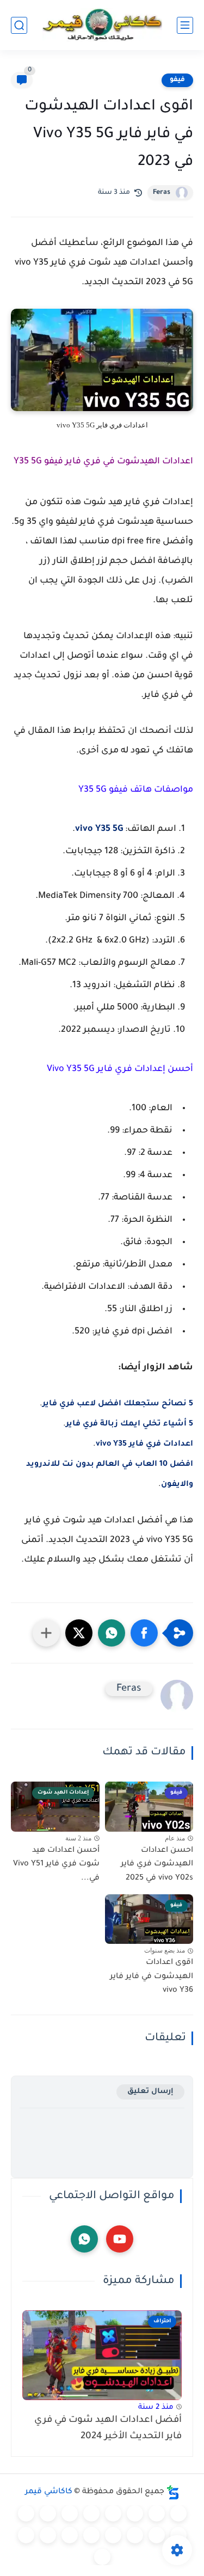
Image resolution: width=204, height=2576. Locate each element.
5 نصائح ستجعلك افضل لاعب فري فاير (118, 1404)
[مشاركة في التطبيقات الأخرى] (46, 1633)
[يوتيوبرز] (26, 2535)
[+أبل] (26, 2513)
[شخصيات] (48, 2535)
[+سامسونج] (113, 2513)
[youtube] (120, 2239)
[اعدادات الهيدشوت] (135, 2513)
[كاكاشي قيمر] (102, 25)
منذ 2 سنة (156, 2407)
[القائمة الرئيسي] (185, 25)
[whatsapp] (84, 2239)
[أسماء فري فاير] (91, 2535)
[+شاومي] (91, 2513)
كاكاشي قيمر (49, 2492)
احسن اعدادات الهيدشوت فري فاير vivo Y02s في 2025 (157, 1865)
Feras (162, 193)
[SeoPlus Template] (173, 2492)
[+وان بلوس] (113, 2535)
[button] (144, 1633)
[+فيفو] (135, 2535)
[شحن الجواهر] (70, 2535)
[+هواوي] (70, 2513)
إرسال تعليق (150, 2092)
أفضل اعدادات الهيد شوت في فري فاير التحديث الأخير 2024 (108, 2429)
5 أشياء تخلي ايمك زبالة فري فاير (129, 1424)
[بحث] (19, 25)
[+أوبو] (48, 2513)
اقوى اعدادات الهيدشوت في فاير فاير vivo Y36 (152, 1977)
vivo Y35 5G (99, 829)
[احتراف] (157, 2513)
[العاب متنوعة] (102, 2557)
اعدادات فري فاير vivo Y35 (144, 1445)
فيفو (177, 80)
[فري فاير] (178, 2513)
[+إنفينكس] (157, 2535)
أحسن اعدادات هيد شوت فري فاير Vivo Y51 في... (56, 1865)
